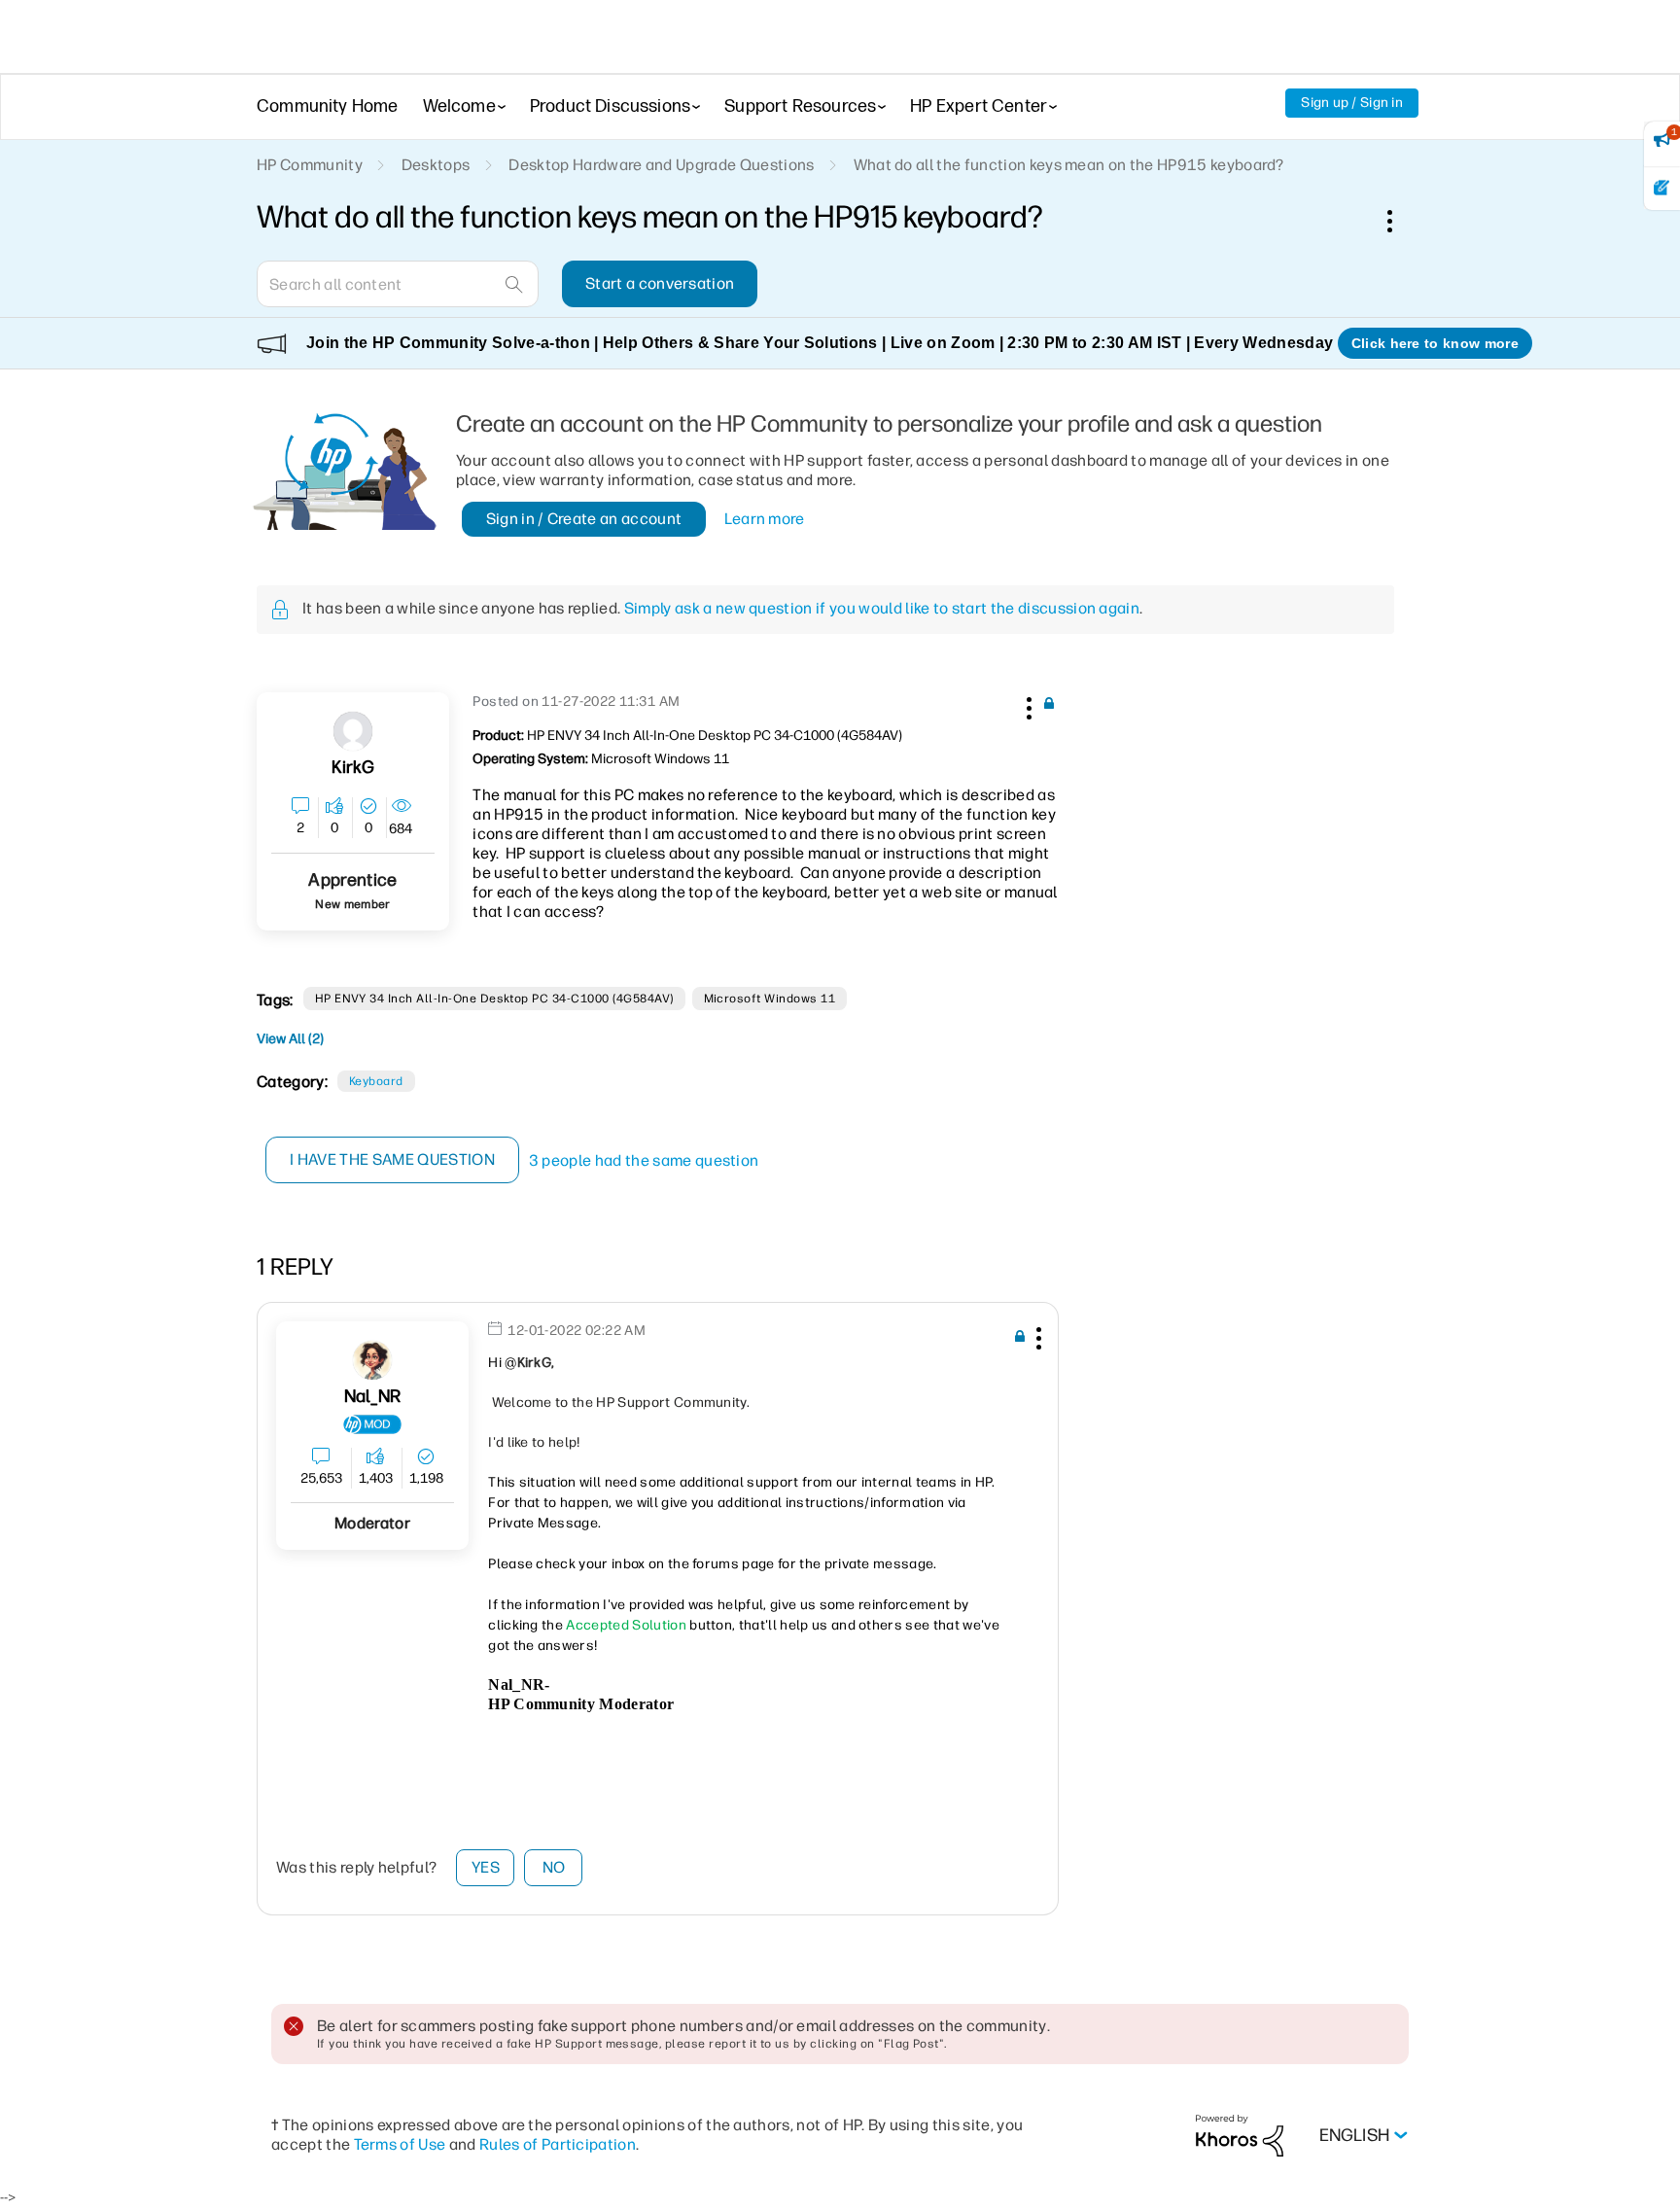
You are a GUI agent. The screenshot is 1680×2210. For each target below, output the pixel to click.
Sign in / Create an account (584, 519)
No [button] (554, 1867)
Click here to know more (1435, 343)
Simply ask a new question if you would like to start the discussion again (882, 608)
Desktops (436, 165)
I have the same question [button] (392, 1159)
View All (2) (290, 1039)
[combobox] (398, 284)
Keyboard (376, 1081)
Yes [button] (486, 1867)
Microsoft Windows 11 (770, 999)
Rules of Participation (558, 2144)
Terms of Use (400, 2144)
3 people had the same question (644, 1160)
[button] (1027, 705)
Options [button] (1400, 221)
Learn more (765, 519)
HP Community (310, 165)
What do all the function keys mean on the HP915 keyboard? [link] (1069, 165)
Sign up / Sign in (1352, 103)
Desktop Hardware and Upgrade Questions (661, 165)
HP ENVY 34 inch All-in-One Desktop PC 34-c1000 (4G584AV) (494, 999)
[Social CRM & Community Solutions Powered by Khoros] (1240, 2135)
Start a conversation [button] (660, 283)
